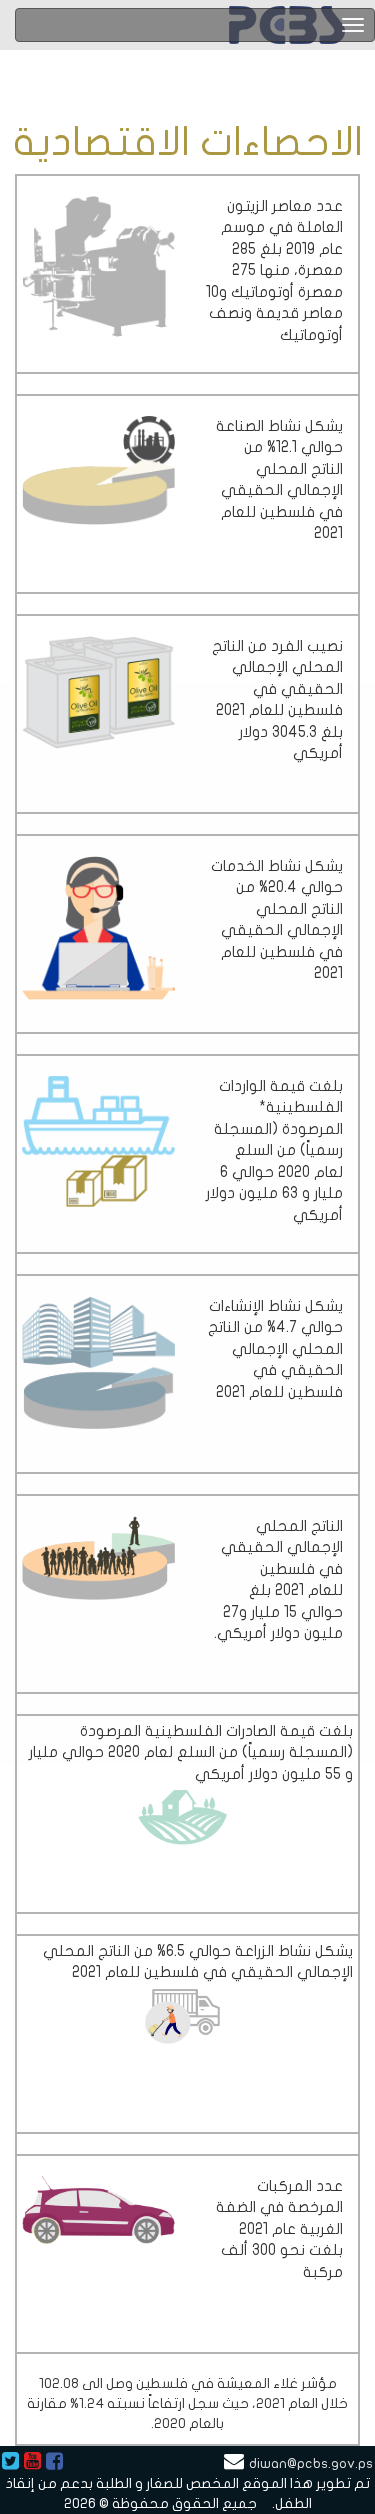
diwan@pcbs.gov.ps (311, 2463)
